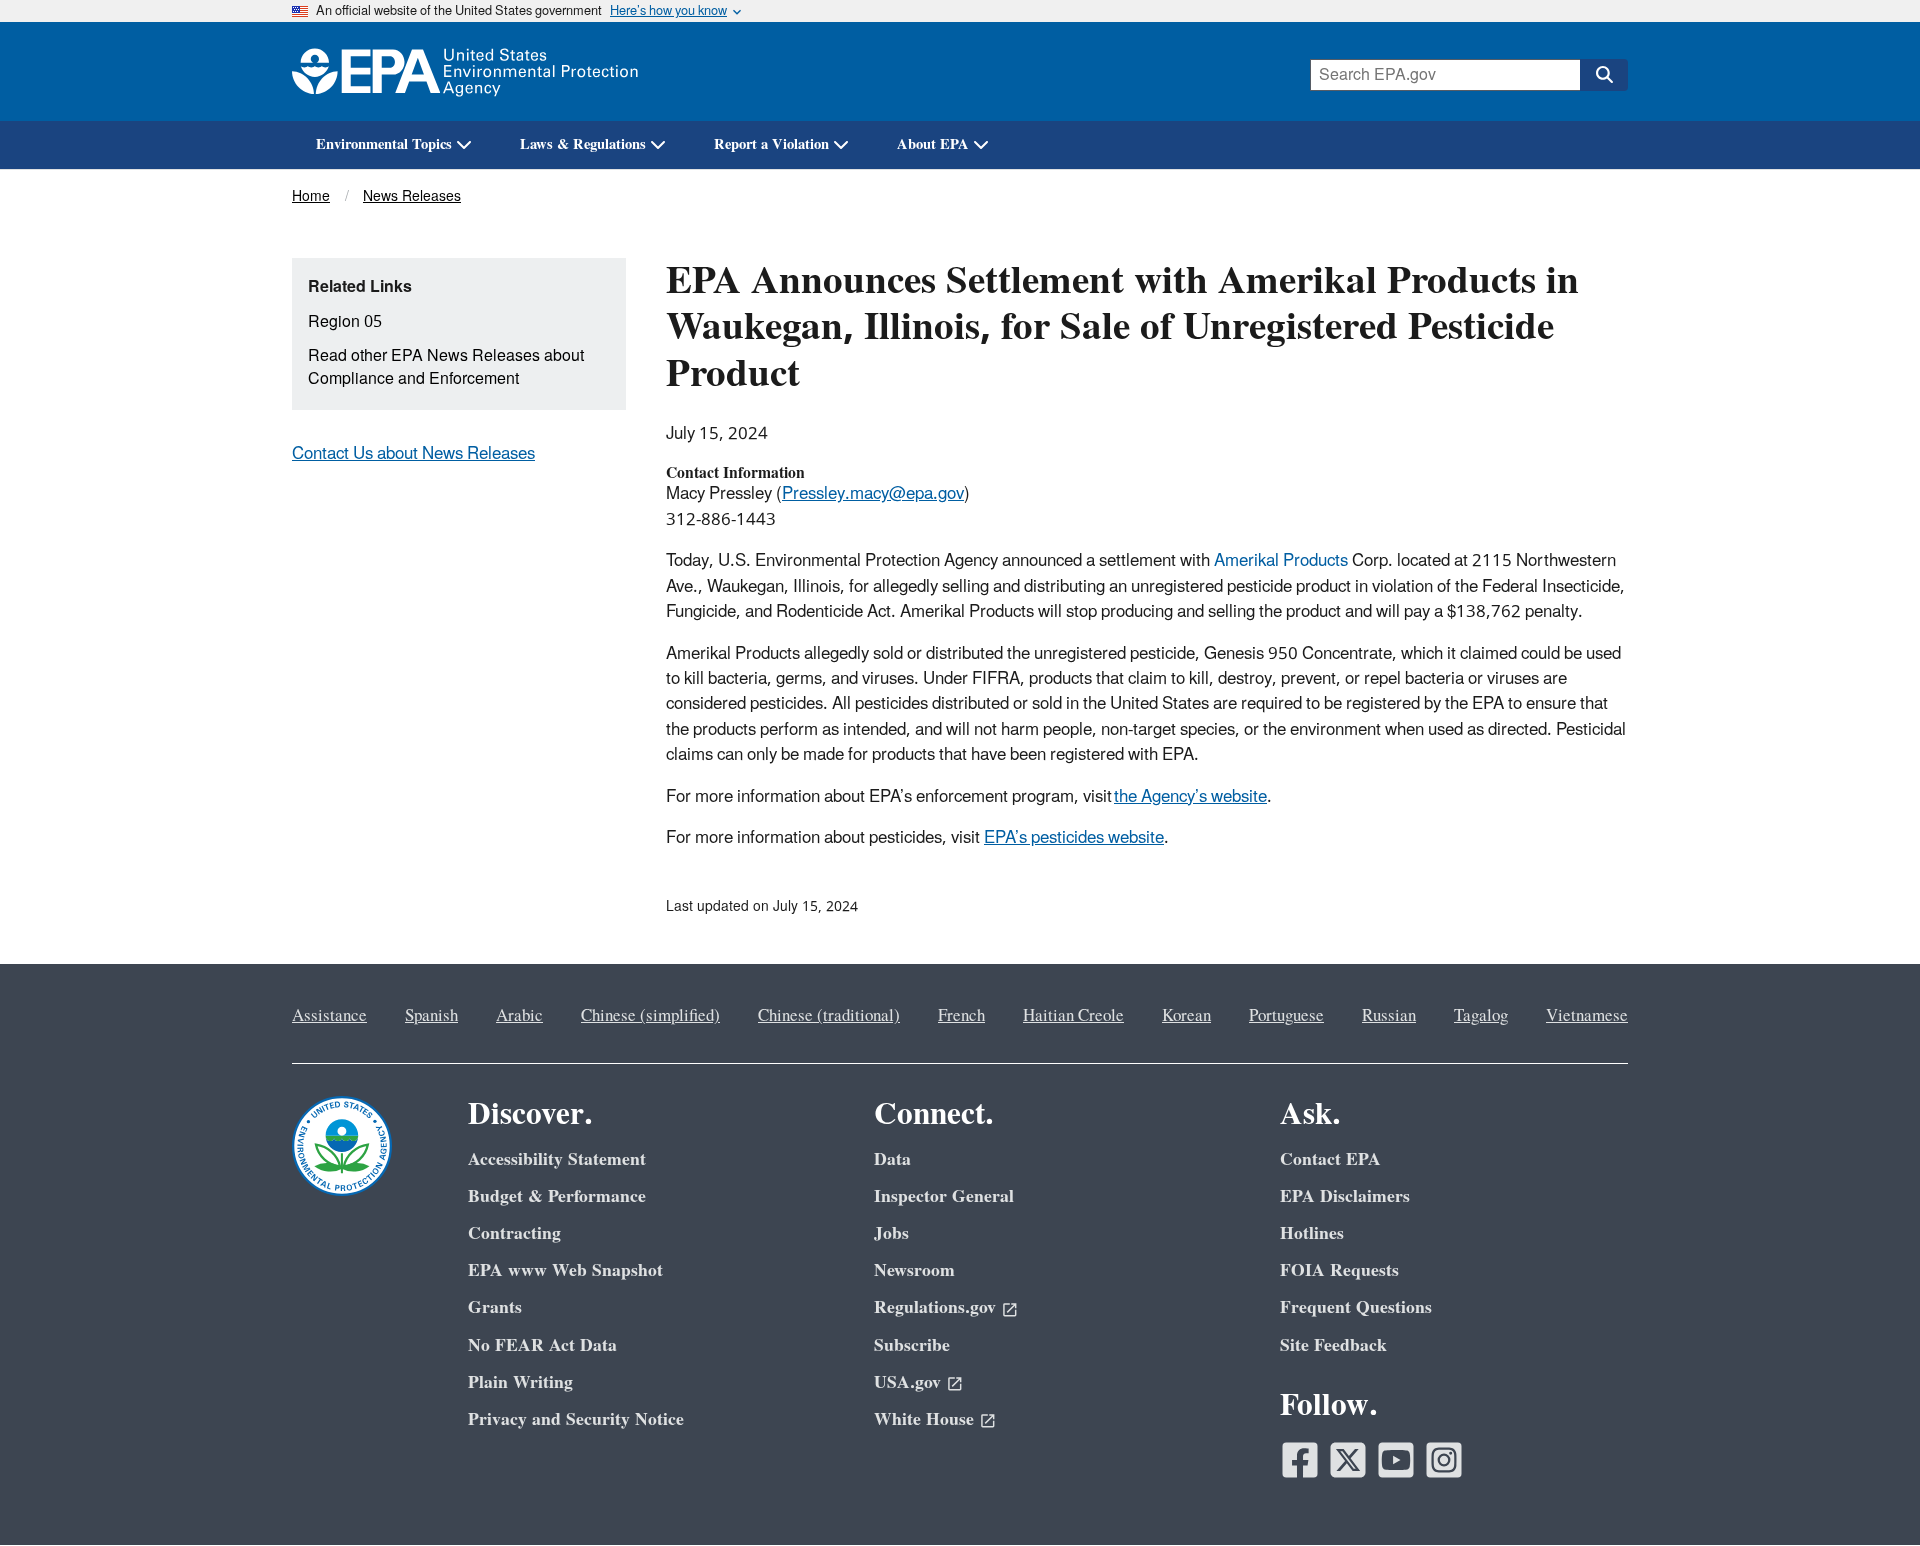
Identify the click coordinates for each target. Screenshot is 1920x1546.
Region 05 (345, 322)
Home (311, 196)
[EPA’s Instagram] (1444, 1460)
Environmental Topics (384, 144)
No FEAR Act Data (542, 1345)
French (961, 1016)
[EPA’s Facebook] (1300, 1460)
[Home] (465, 71)
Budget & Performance (557, 1196)
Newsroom (914, 1270)
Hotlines (1312, 1233)
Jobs (891, 1233)
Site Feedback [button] (1333, 1345)
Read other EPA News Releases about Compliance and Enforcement (446, 367)
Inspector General (944, 1196)
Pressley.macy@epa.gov (873, 494)
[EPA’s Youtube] (1396, 1460)
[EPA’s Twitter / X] (1348, 1460)
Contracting (514, 1233)
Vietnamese (1587, 1016)
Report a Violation (771, 144)
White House (924, 1419)
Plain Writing (520, 1382)
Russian (1389, 1016)
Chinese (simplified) (650, 1016)
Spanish (431, 1016)
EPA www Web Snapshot (565, 1270)
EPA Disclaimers (1345, 1196)
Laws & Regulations (583, 144)
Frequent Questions (1356, 1307)
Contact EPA (1330, 1159)
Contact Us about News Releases (413, 454)
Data (892, 1159)
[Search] (1604, 75)
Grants (495, 1307)
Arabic (519, 1016)
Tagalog (1481, 1016)
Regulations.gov (935, 1307)
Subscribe (912, 1345)
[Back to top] (1865, 1491)
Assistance (329, 1016)
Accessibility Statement (557, 1159)
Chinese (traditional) (829, 1016)
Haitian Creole (1073, 1016)
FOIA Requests (1339, 1270)
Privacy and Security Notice (576, 1419)
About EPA (933, 144)
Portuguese (1286, 1016)
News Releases (412, 196)
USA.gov (907, 1382)
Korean (1186, 1016)
